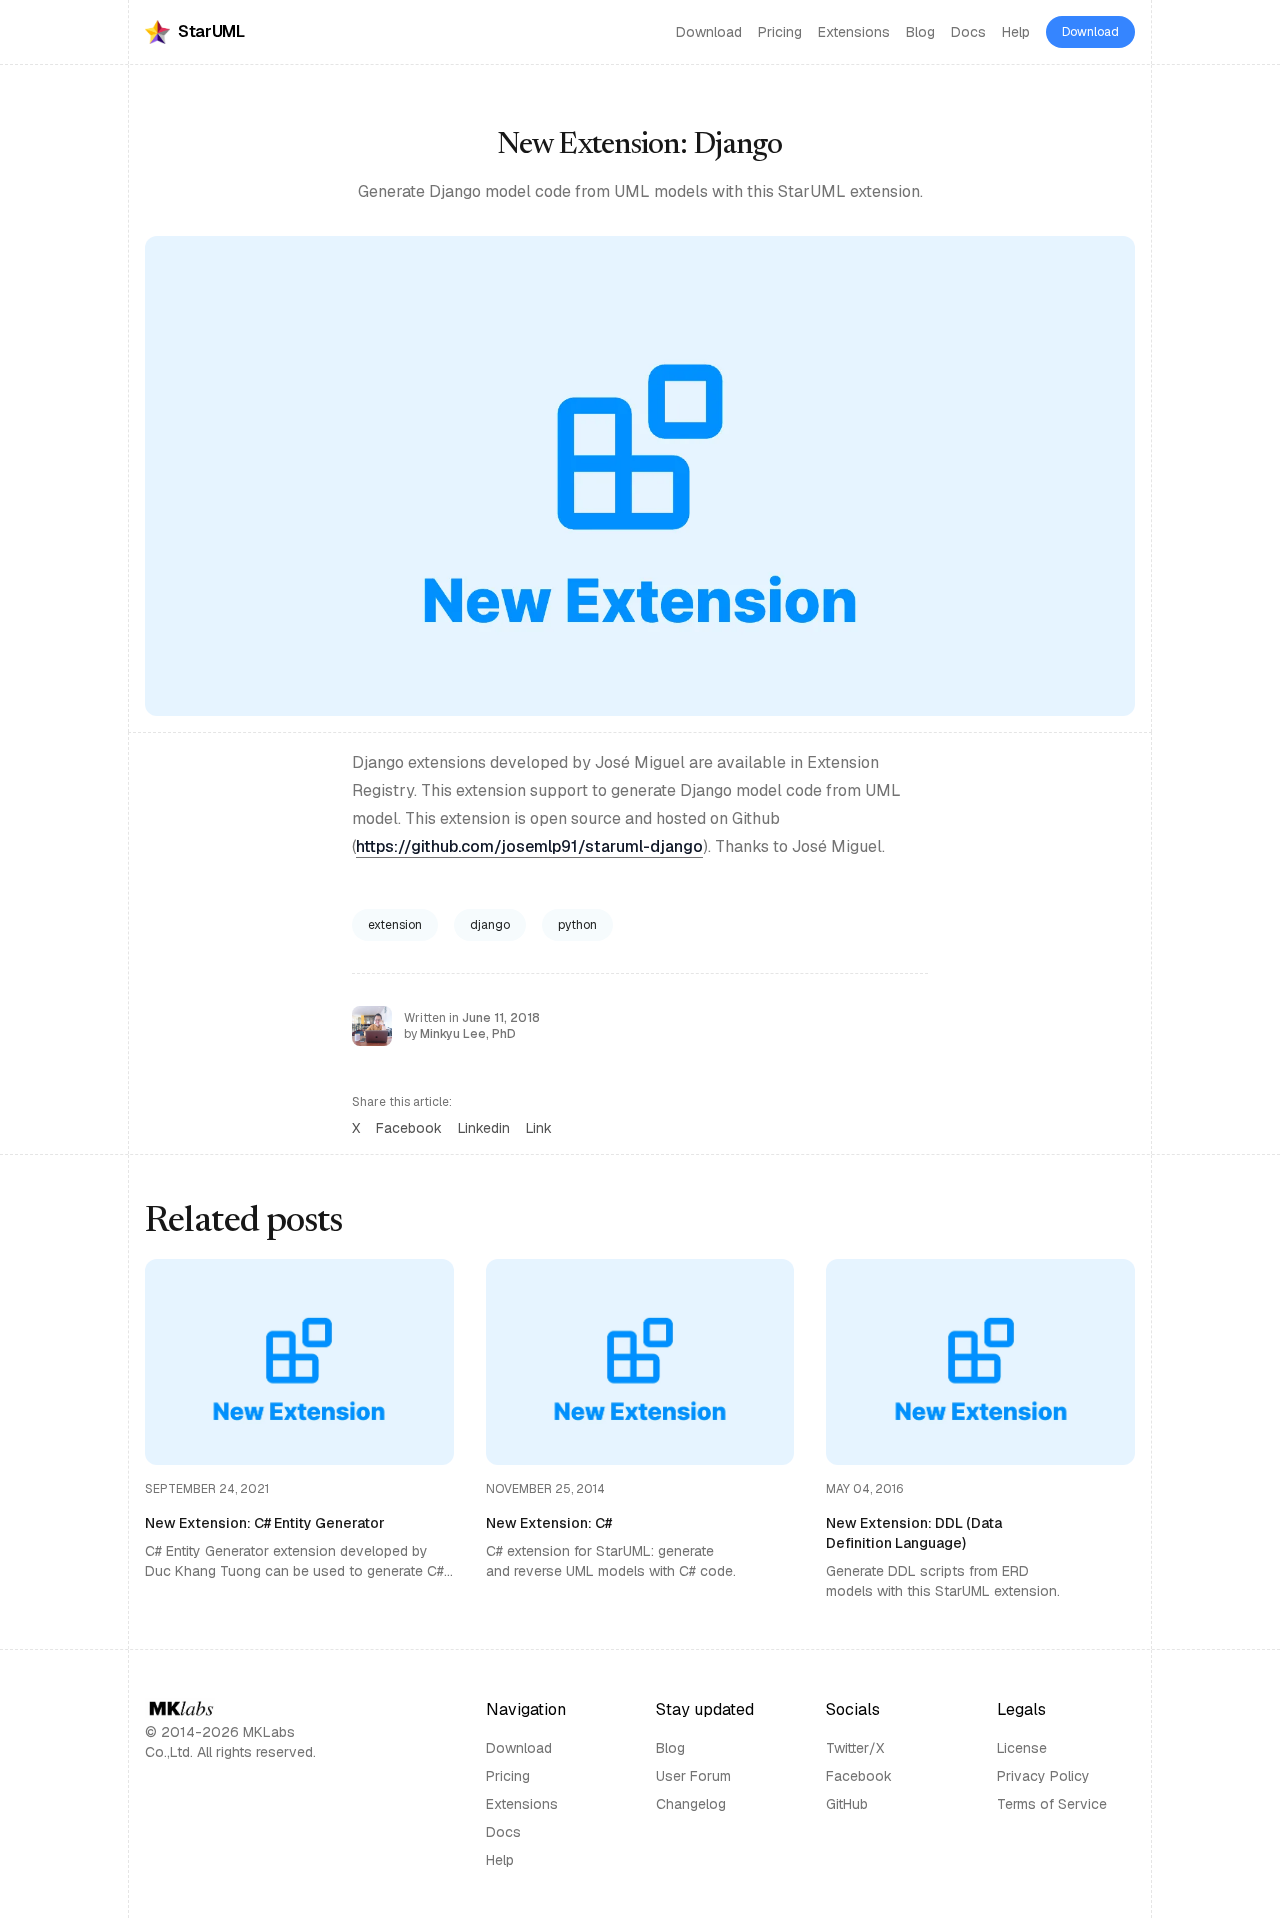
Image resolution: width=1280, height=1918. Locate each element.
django (490, 925)
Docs (968, 32)
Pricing (780, 32)
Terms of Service (1052, 1804)
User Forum (693, 1776)
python (577, 925)
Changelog (691, 1804)
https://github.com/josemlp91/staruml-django (529, 846)
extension (395, 925)
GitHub (847, 1804)
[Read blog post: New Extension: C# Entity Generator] (299, 1430)
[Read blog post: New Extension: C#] (640, 1430)
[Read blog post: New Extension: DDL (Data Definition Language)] (980, 1430)
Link (539, 1128)
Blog (920, 32)
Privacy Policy (1043, 1776)
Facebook (409, 1128)
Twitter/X (855, 1748)
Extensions (854, 32)
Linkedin (484, 1128)
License (1022, 1748)
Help (1016, 32)
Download (709, 32)
